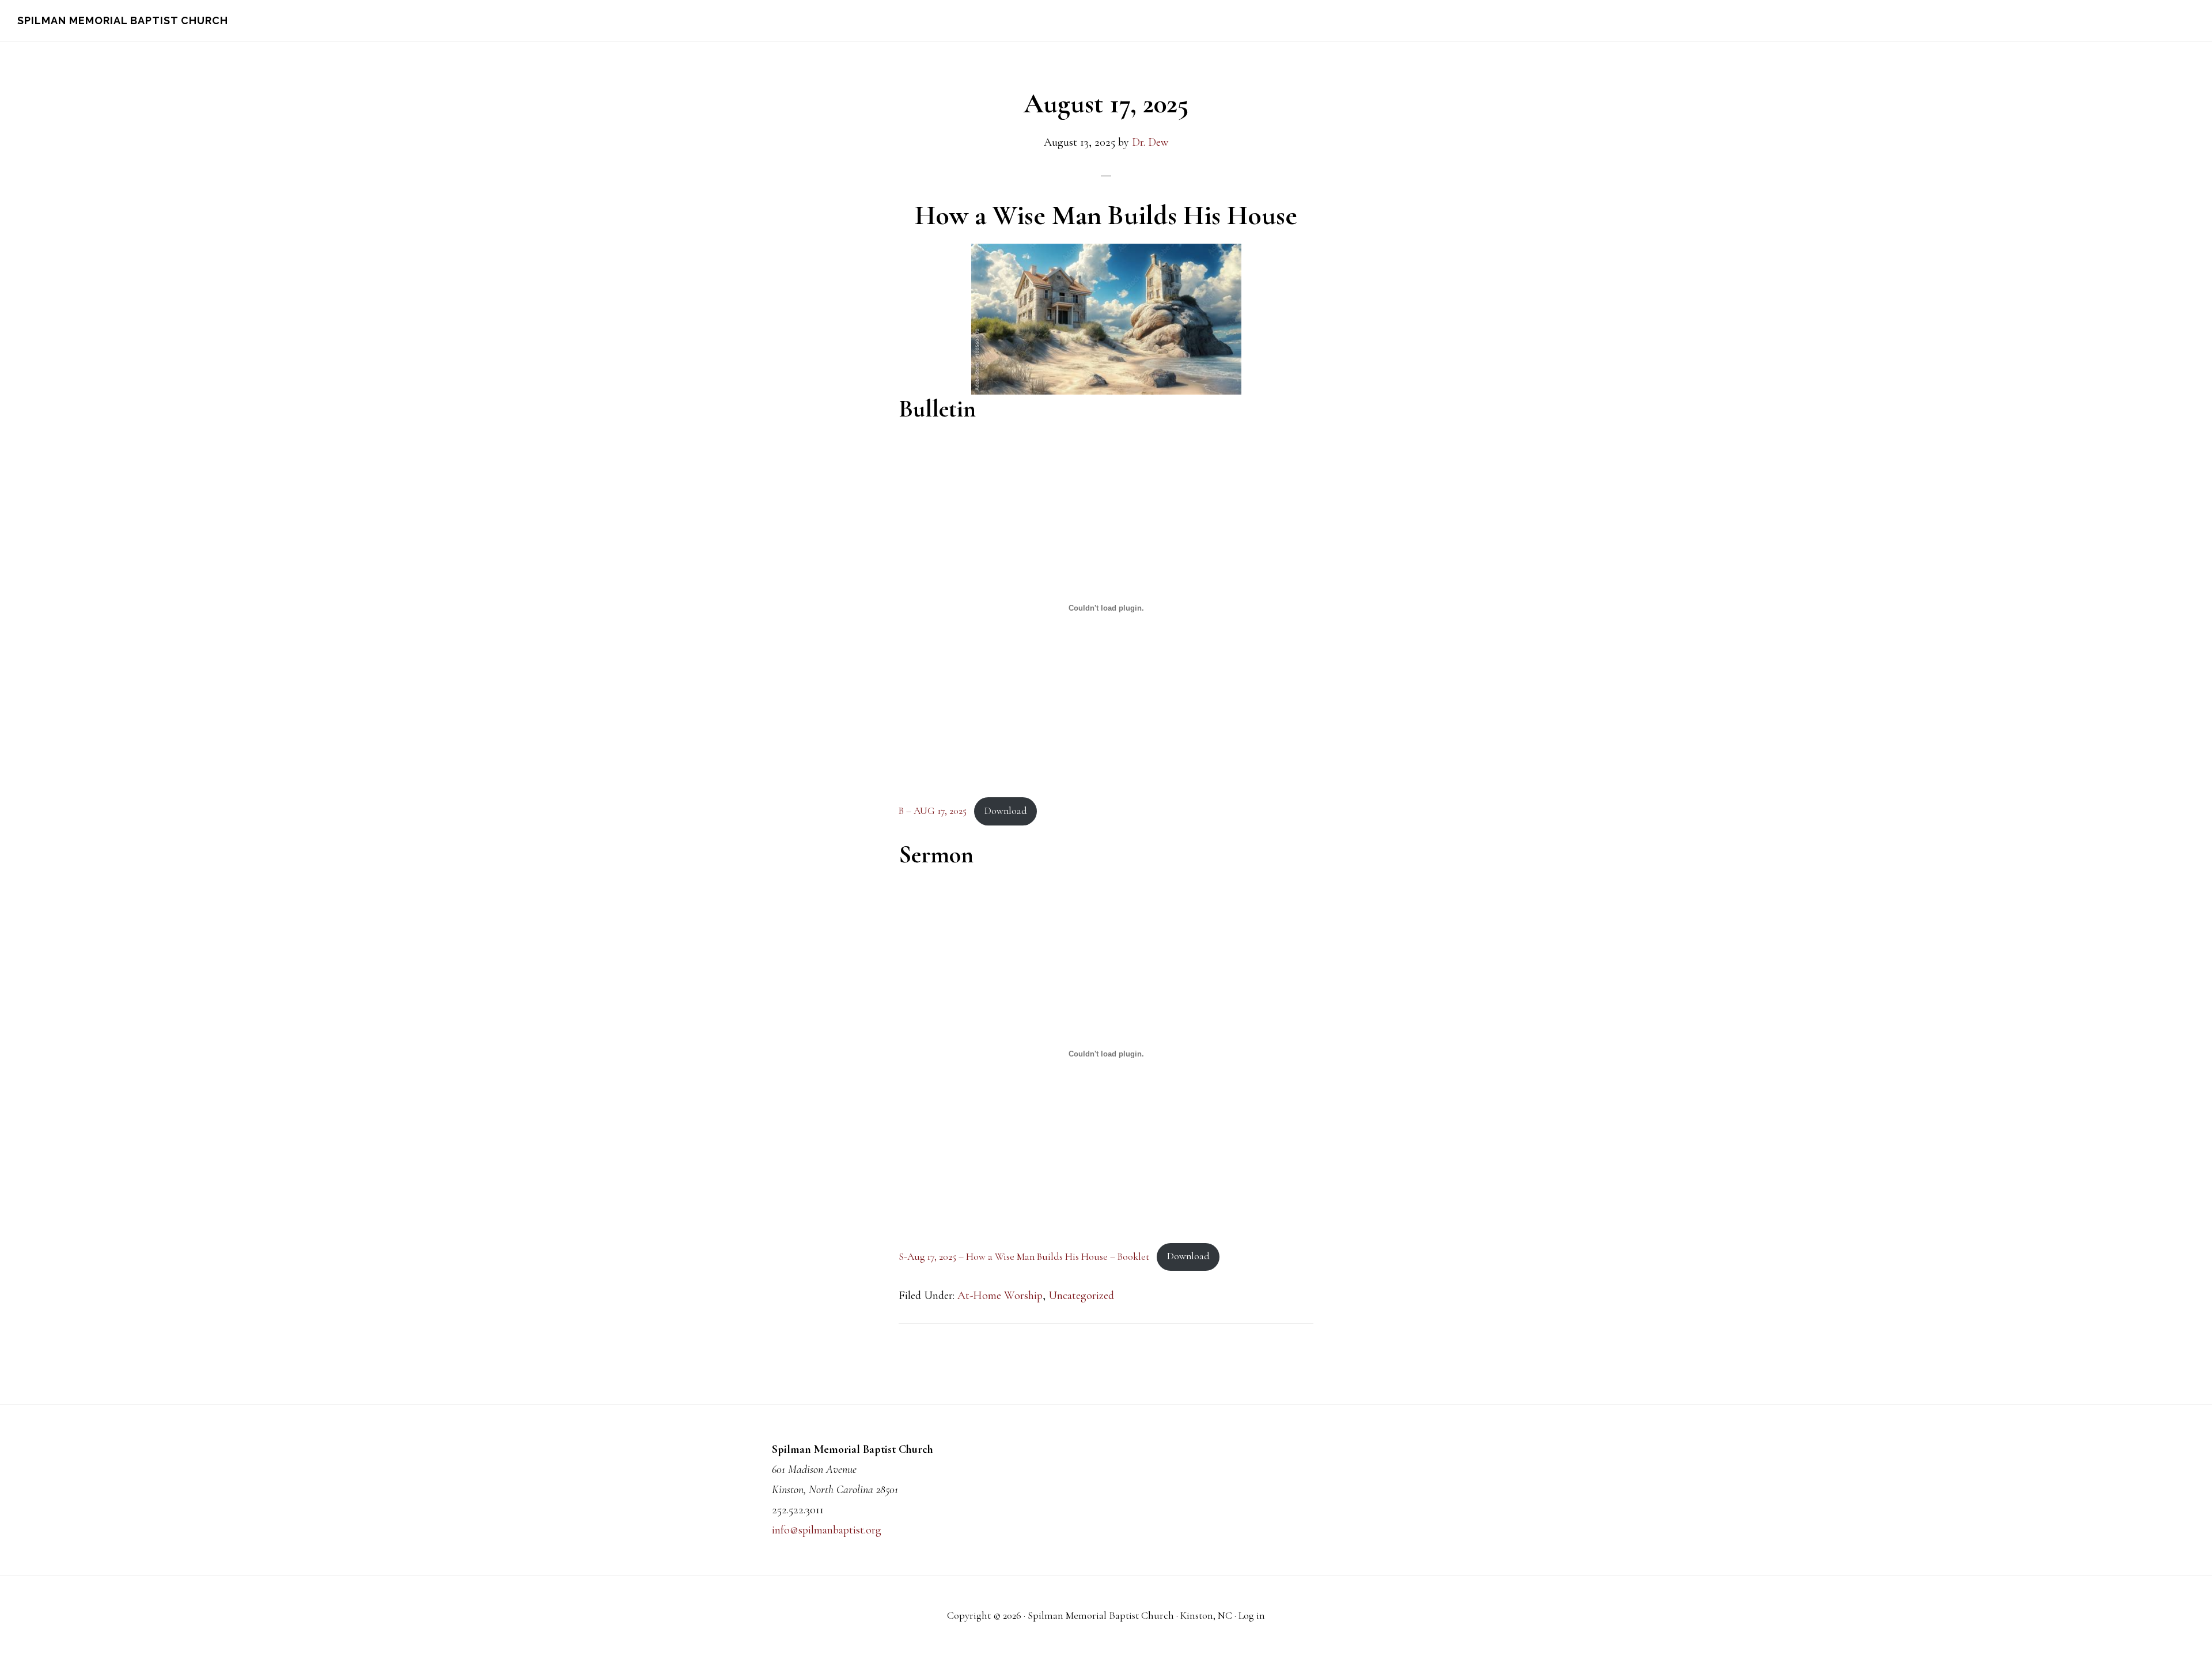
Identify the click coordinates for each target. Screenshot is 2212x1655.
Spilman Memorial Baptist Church (123, 20)
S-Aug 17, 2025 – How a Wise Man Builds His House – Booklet (1024, 1256)
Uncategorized (1081, 1296)
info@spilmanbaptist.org (827, 1530)
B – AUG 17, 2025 (933, 811)
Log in (1252, 1615)
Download (1006, 811)
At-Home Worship (1000, 1296)
